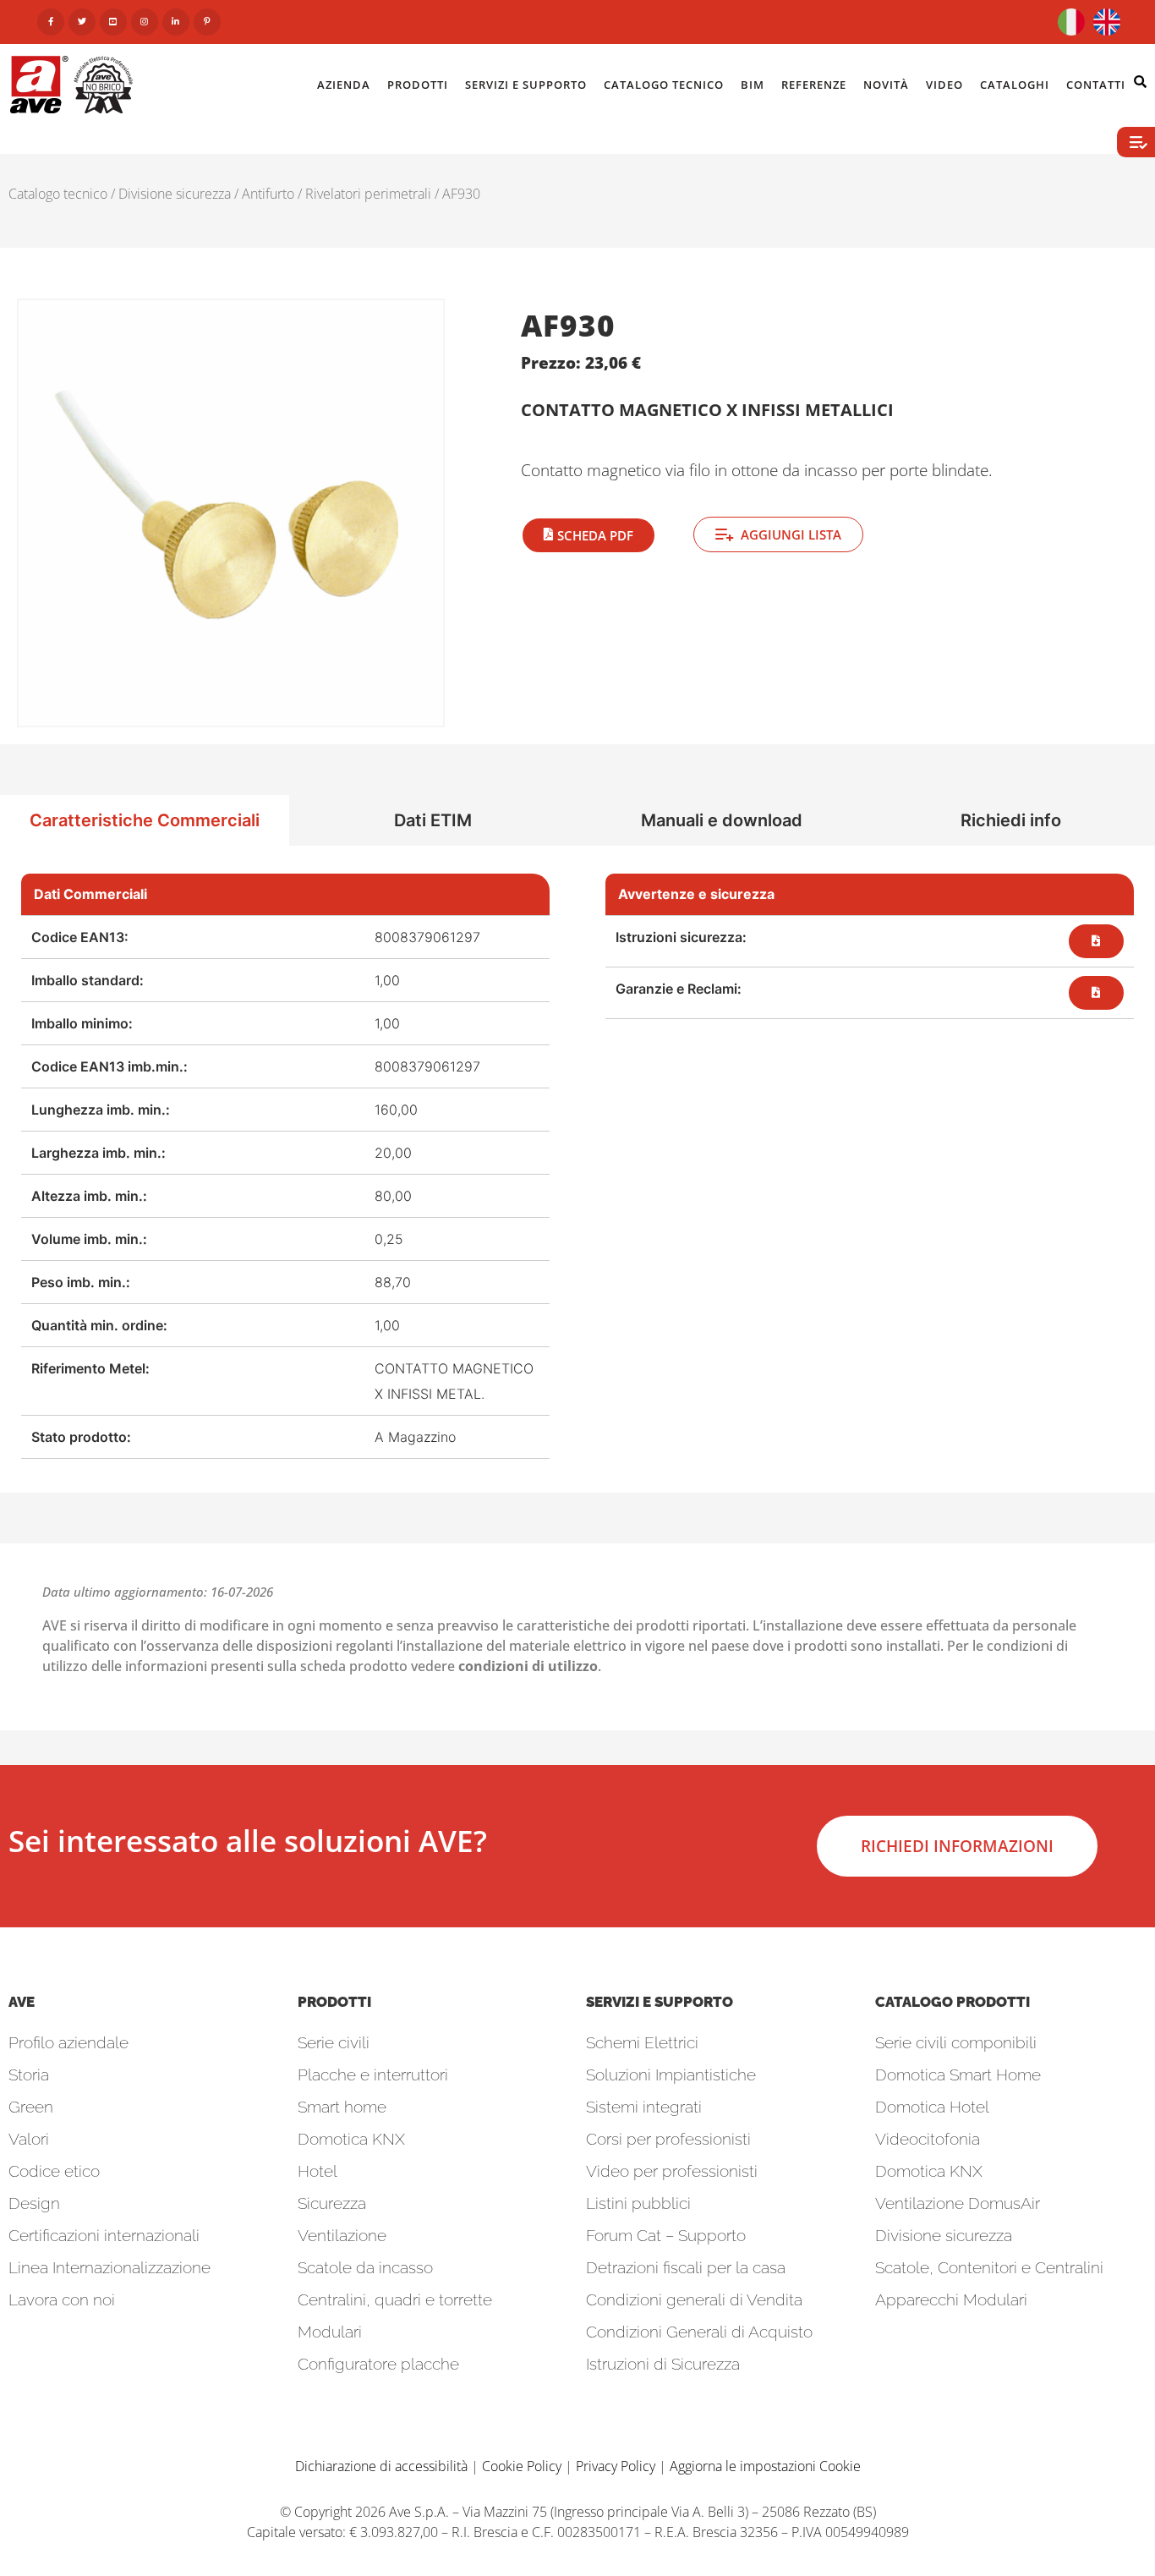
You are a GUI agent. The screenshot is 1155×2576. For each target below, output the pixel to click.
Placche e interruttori (373, 2075)
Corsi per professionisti (668, 2139)
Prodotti (418, 85)
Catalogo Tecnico (664, 85)
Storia (29, 2075)
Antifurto (268, 194)
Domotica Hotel (932, 2107)
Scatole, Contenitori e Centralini (989, 2267)
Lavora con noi (62, 2299)
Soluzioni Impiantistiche (671, 2075)
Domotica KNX (351, 2139)
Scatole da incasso (365, 2267)
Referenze (814, 85)
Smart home (342, 2107)
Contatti (1096, 85)
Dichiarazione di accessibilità (381, 2466)
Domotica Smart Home (958, 2075)
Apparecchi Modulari (951, 2299)
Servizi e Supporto (526, 85)
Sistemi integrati (644, 2107)
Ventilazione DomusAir (958, 2203)
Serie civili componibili (956, 2042)
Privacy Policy (616, 2466)
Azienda (344, 85)
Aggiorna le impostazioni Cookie (765, 2466)
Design (34, 2203)
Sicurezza (332, 2203)
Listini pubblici (638, 2203)
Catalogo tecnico (58, 194)
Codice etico (54, 2171)
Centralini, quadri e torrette (395, 2299)
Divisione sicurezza (175, 194)
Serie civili (334, 2042)
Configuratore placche (378, 2364)
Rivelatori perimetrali (368, 194)
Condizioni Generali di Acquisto (699, 2332)
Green (31, 2107)
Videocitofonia (928, 2139)
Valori (29, 2139)
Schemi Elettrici (642, 2042)
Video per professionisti (672, 2171)
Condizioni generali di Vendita (694, 2299)
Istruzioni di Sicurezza (663, 2364)
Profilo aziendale (68, 2042)
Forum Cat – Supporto (666, 2235)
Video (944, 85)
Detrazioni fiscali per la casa (686, 2267)
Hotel (317, 2171)
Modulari (330, 2332)
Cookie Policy (522, 2466)
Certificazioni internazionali (104, 2235)
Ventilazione (342, 2235)
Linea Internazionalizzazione (109, 2267)
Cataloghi (1015, 85)
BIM (753, 85)
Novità (886, 85)
